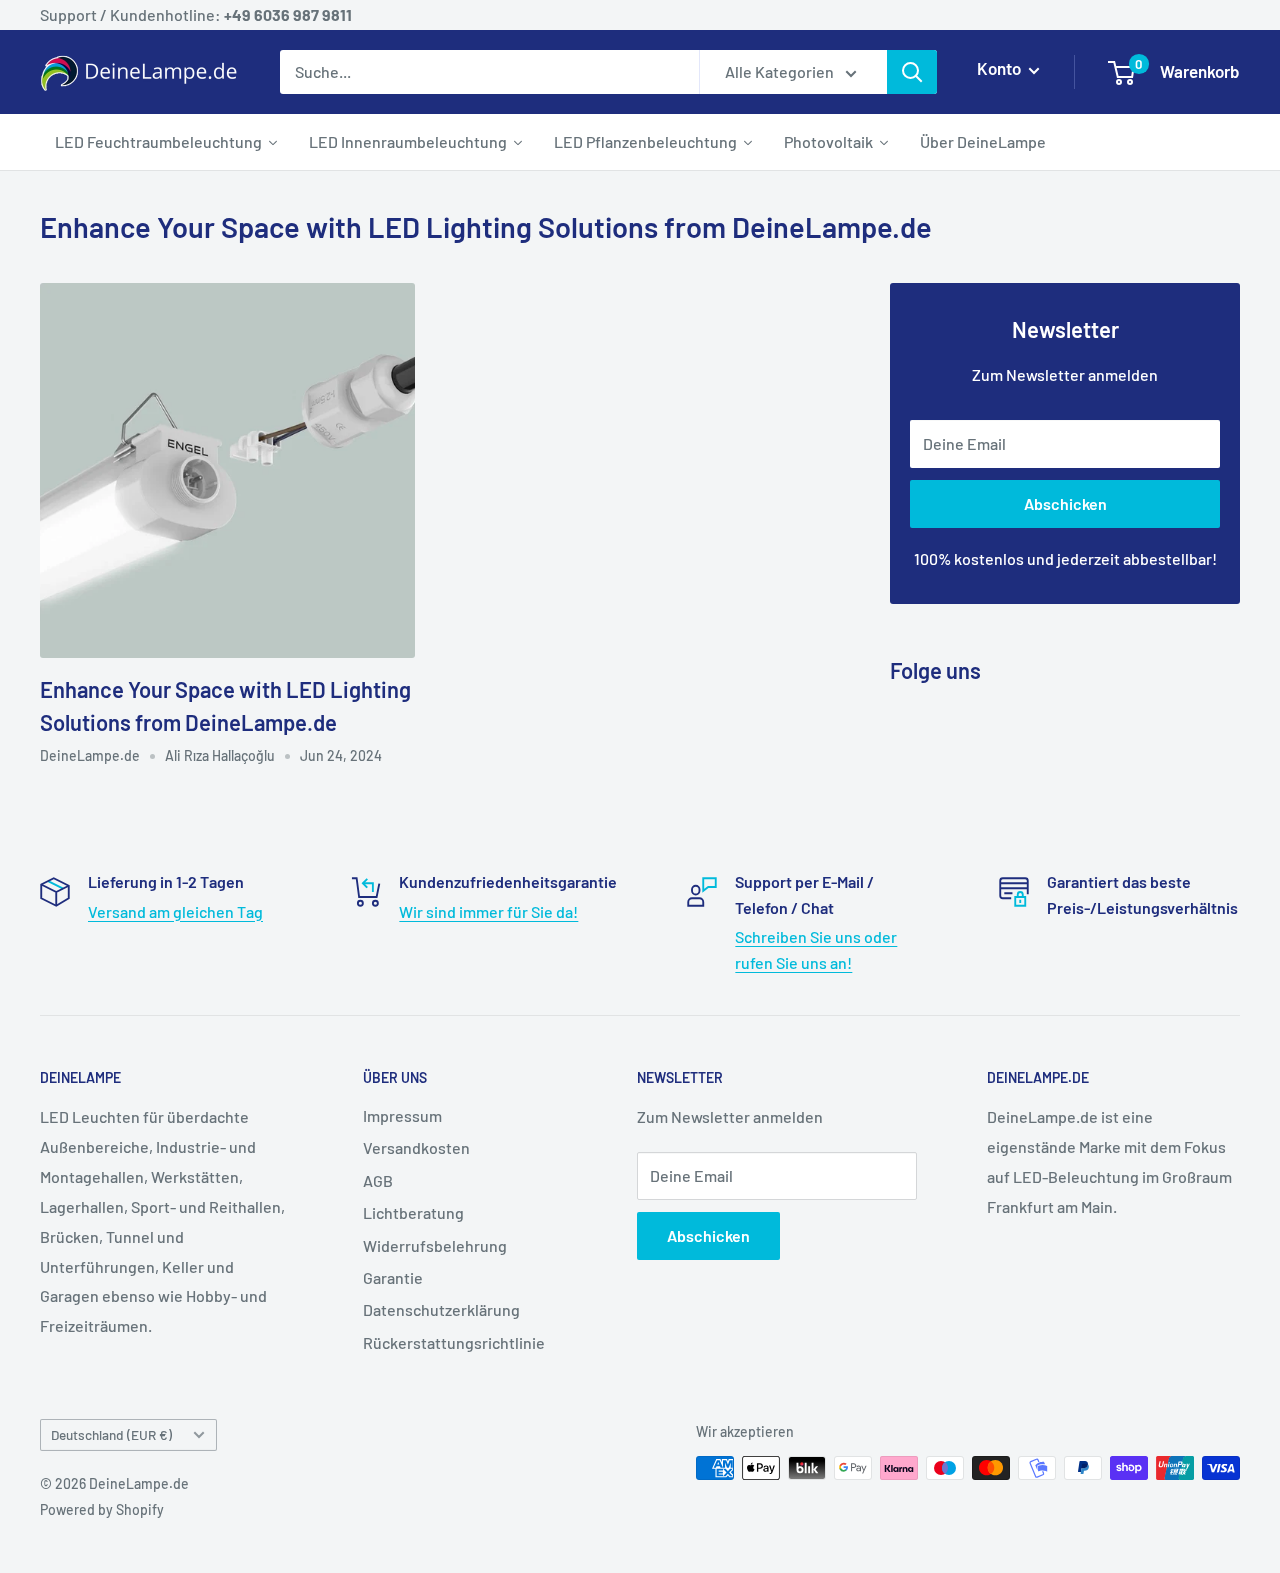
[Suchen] (912, 72)
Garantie (393, 1277)
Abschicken (1065, 503)
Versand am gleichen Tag (175, 911)
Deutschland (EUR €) (111, 1434)
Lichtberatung (413, 1212)
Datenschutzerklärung (441, 1309)
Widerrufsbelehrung (435, 1245)
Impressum (402, 1115)
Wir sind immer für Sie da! (488, 911)
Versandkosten (416, 1147)
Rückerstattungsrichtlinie (454, 1342)
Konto (1000, 68)
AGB (378, 1180)
